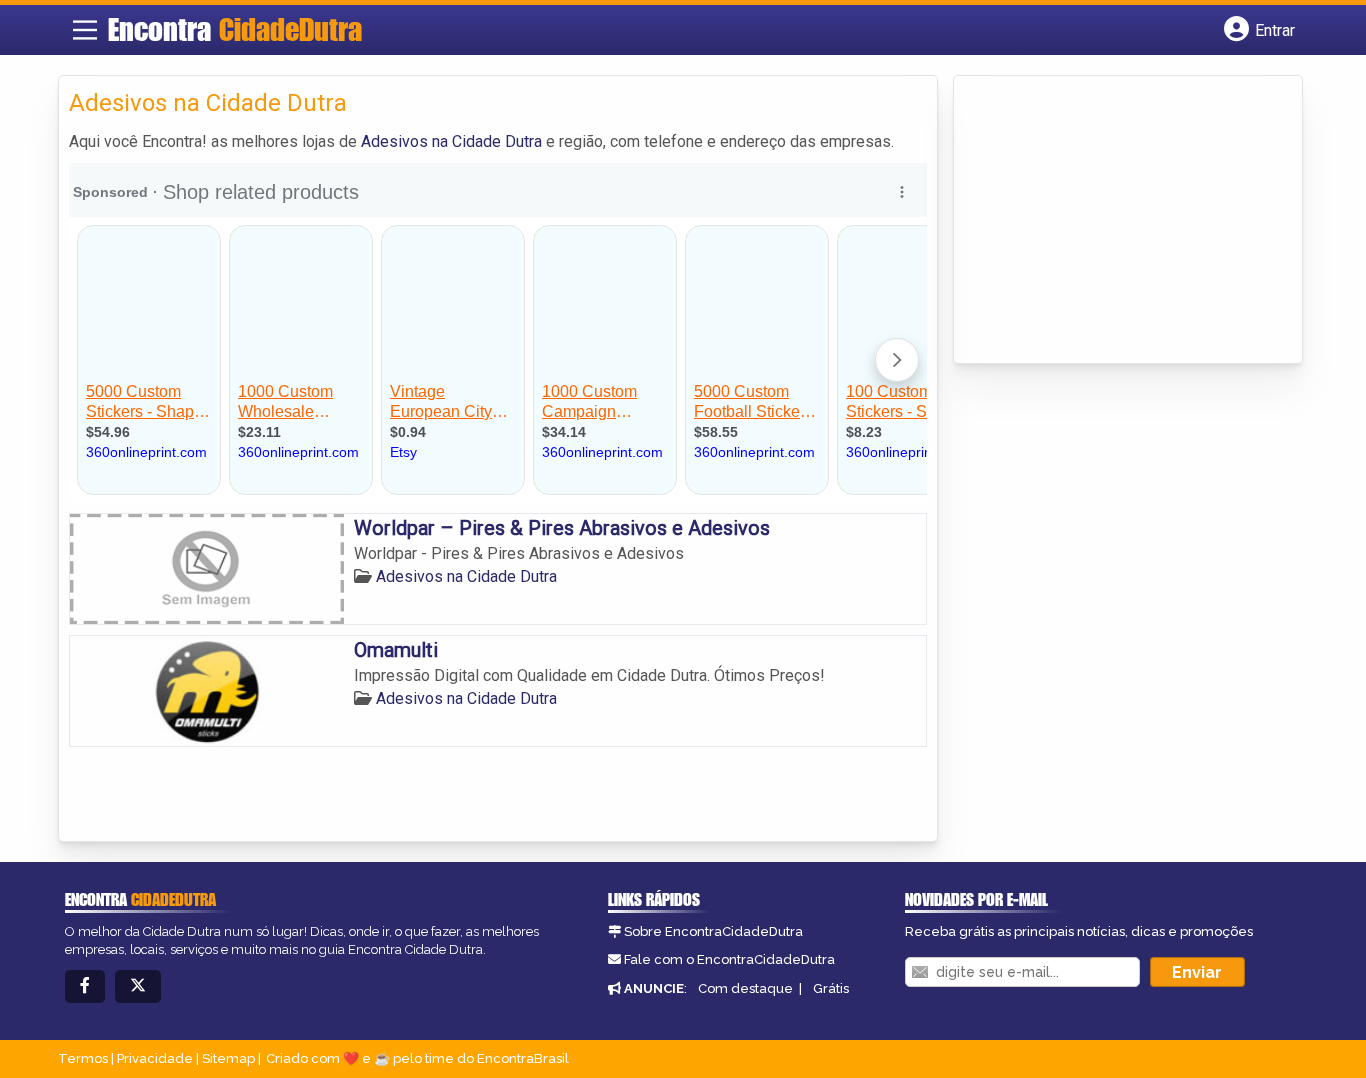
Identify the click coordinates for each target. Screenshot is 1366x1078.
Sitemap (228, 1058)
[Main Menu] (85, 30)
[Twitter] (138, 986)
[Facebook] (85, 986)
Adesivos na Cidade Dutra (451, 141)
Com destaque (745, 988)
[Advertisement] (1114, 221)
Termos (83, 1058)
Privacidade (155, 1058)
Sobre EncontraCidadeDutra (713, 931)
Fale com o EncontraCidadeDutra (729, 959)
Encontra (235, 29)
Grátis (831, 988)
